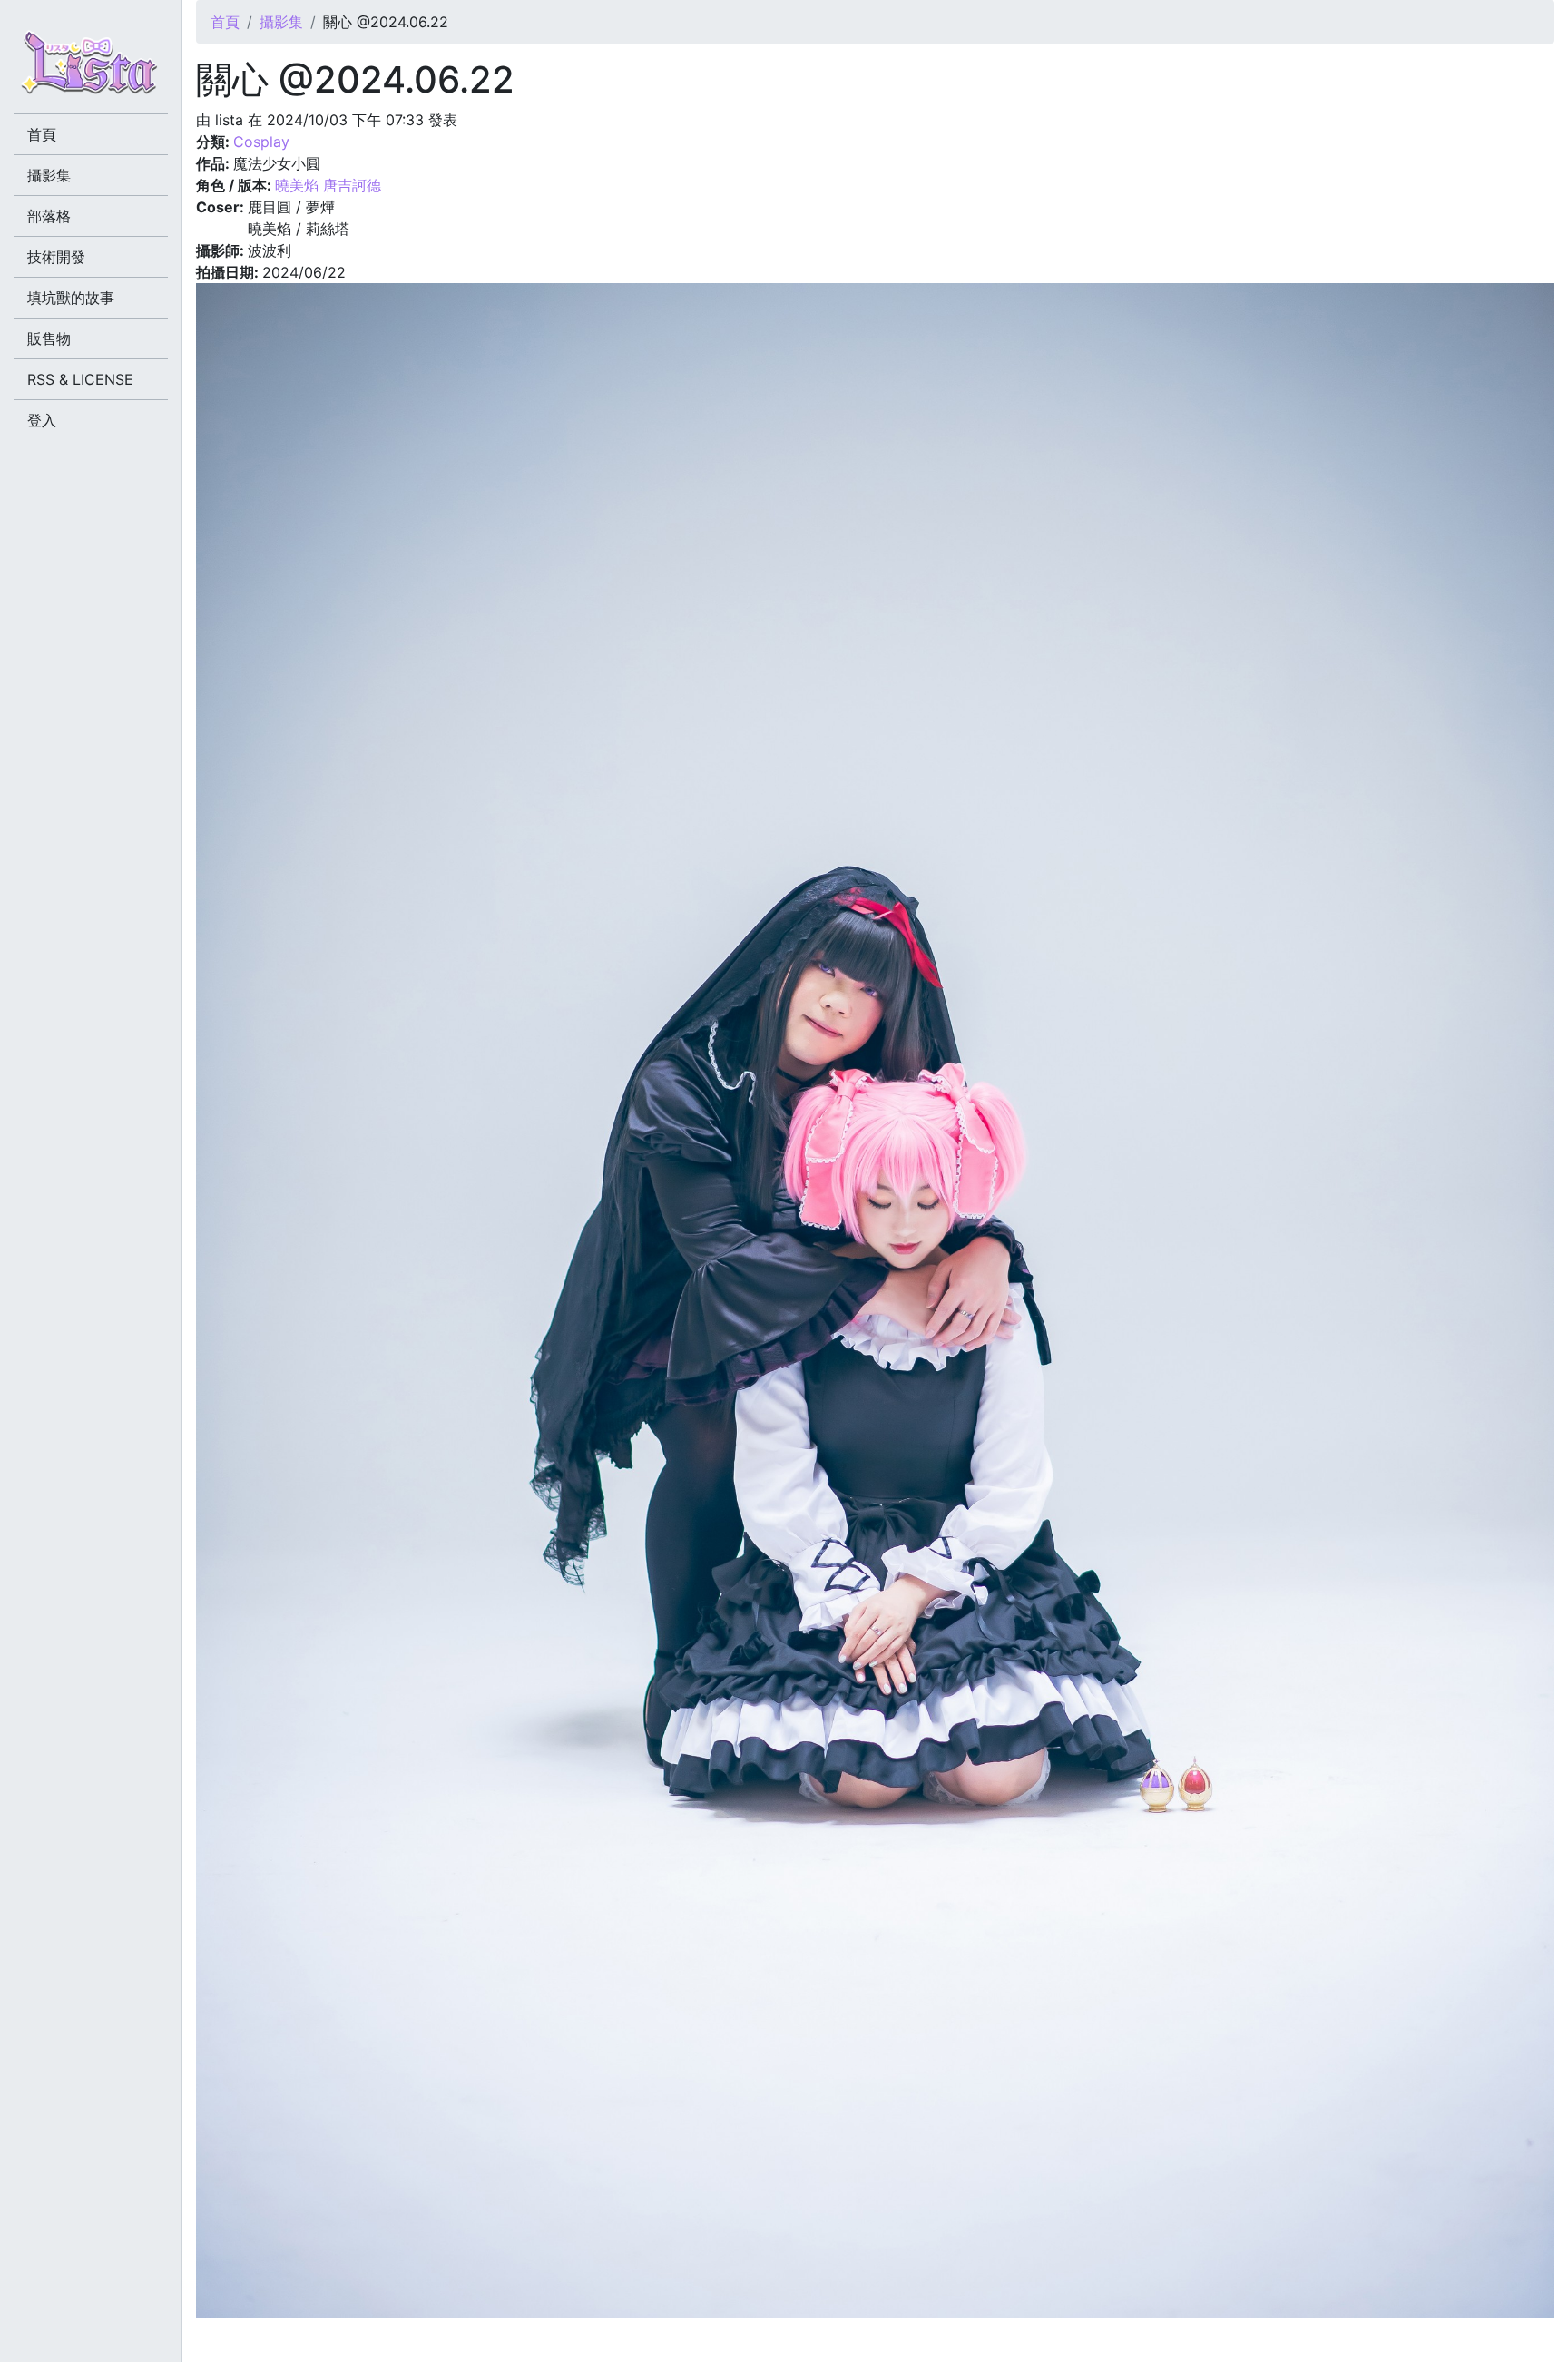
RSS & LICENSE (80, 379)
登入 (42, 420)
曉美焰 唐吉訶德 (328, 185)
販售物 (49, 338)
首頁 (225, 22)
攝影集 (281, 22)
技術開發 (56, 257)
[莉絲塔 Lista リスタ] (91, 68)
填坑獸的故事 (71, 298)
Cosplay (261, 142)
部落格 (49, 216)
